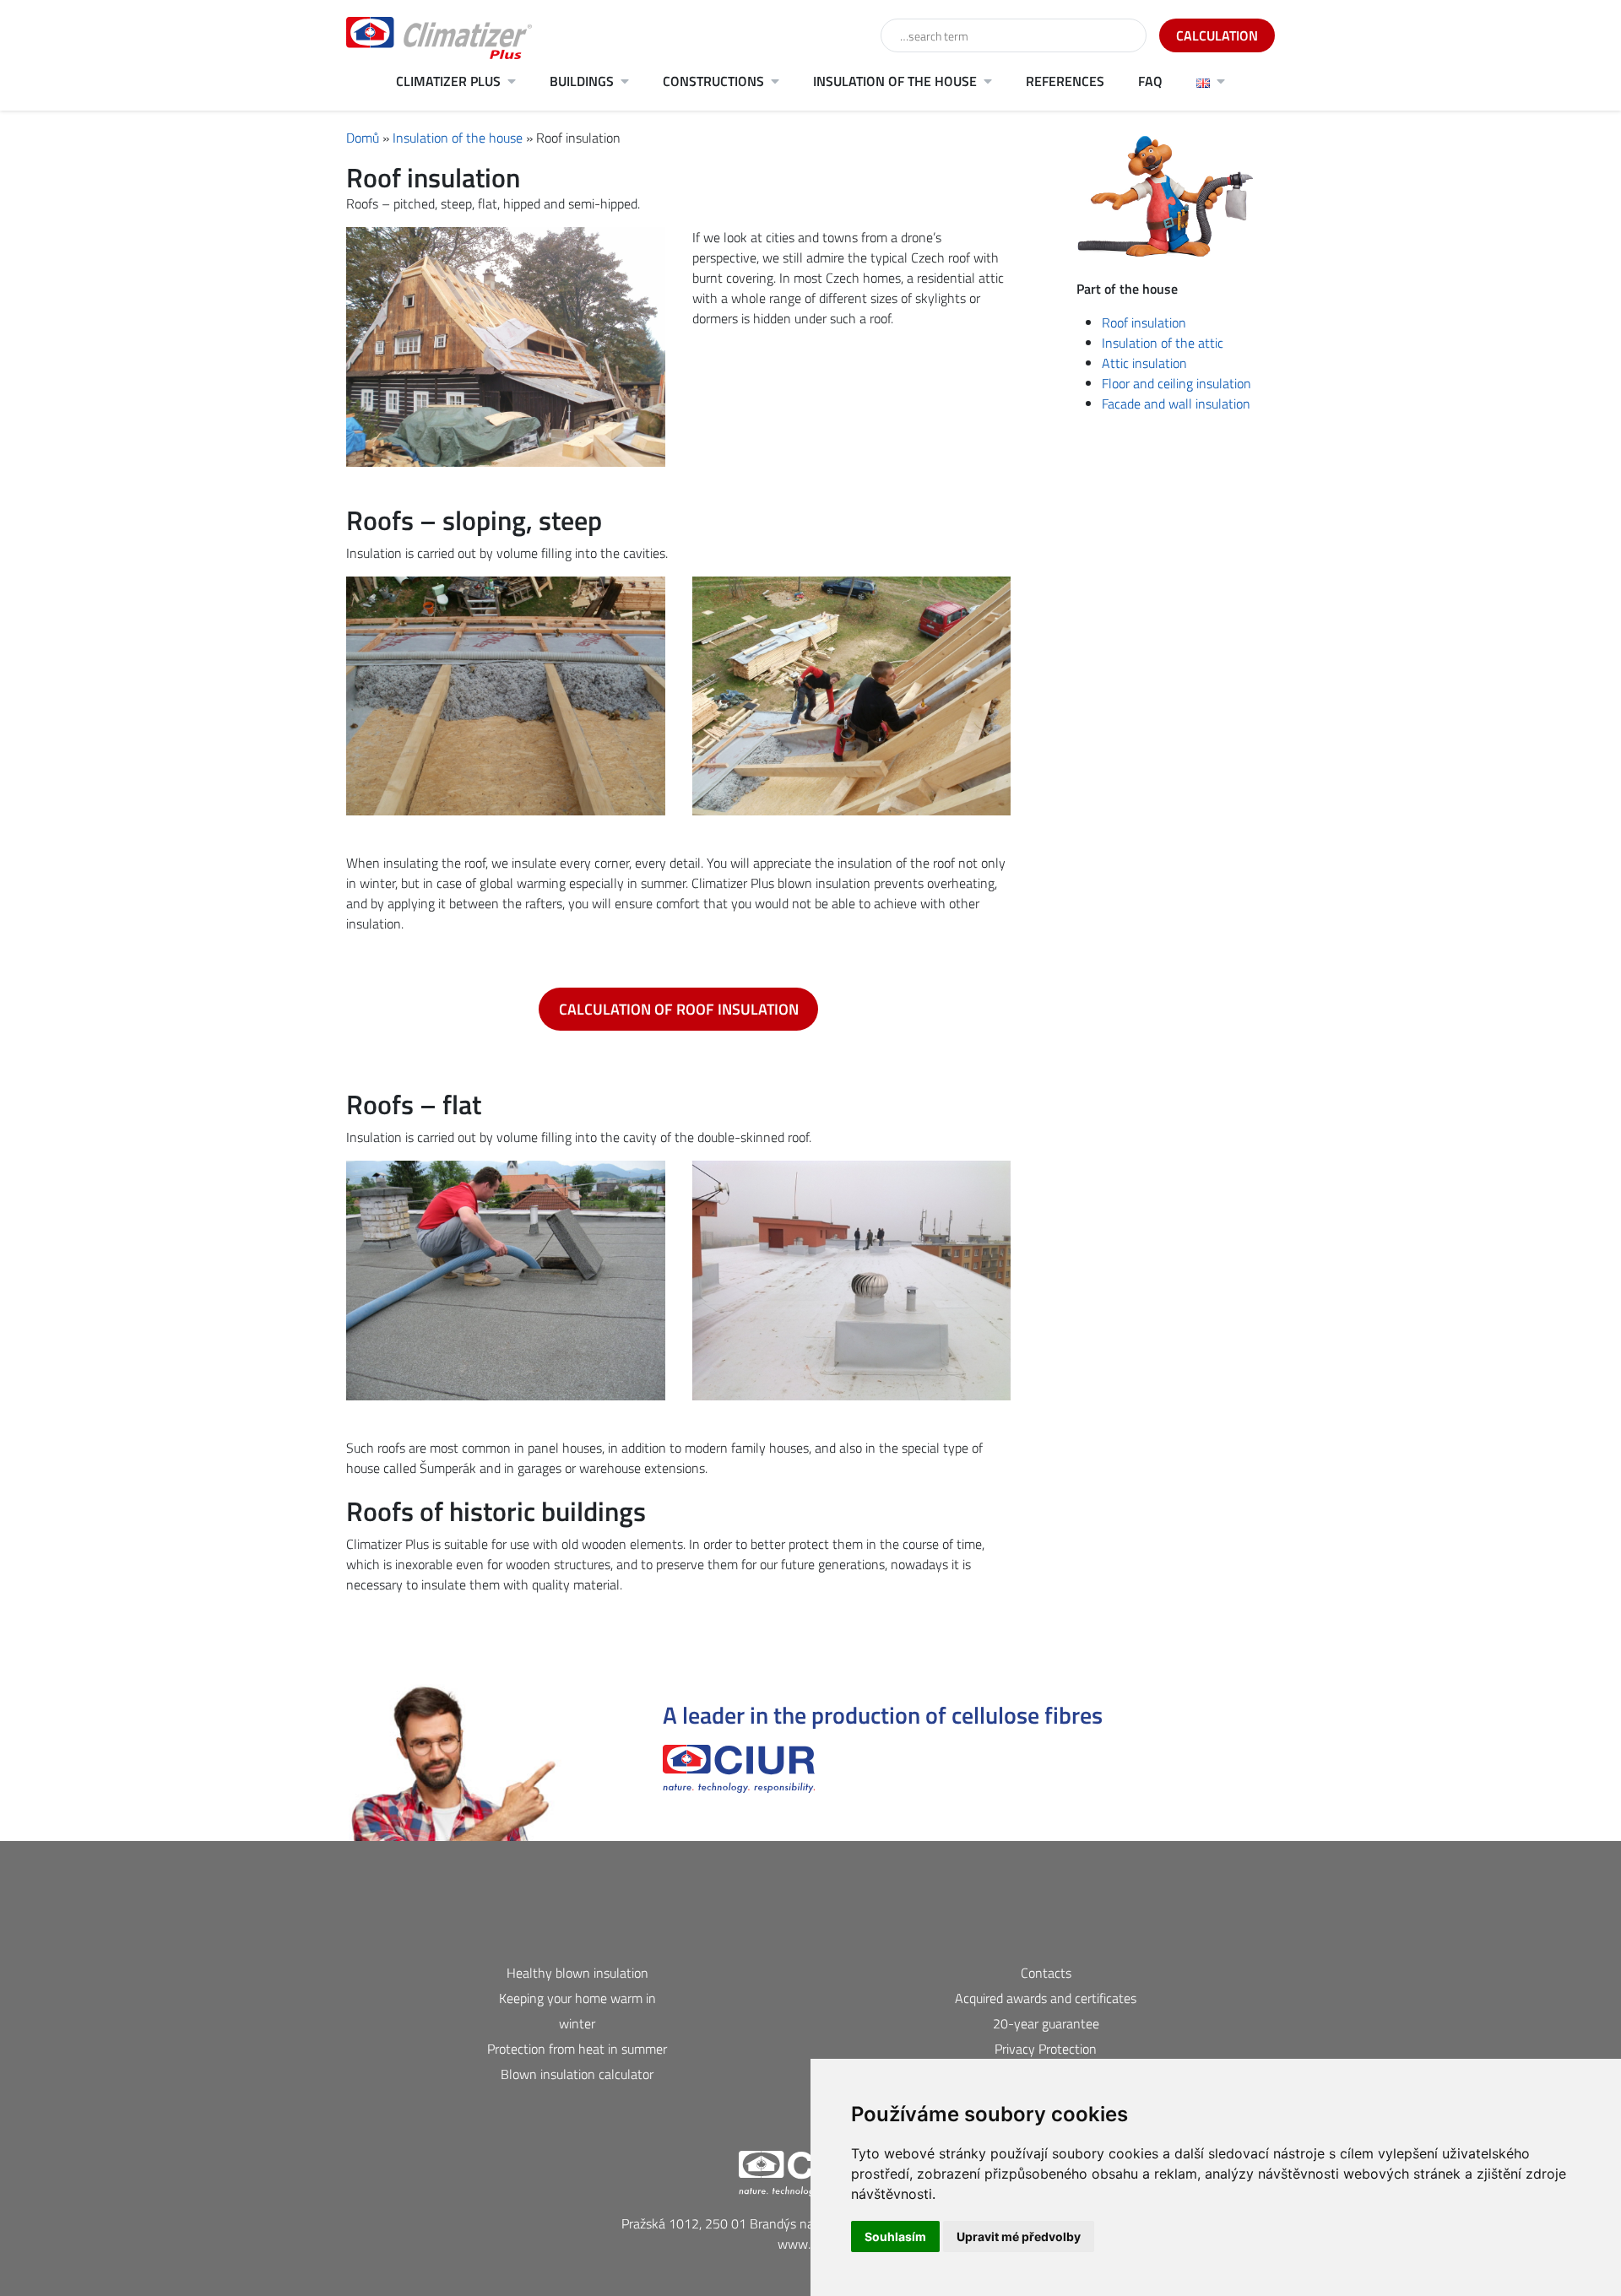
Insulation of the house (895, 81)
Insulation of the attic (1163, 343)
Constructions (713, 81)
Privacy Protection (1046, 2049)
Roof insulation (1144, 322)
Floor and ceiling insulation (1176, 383)
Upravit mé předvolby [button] (1019, 2236)
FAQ (1150, 81)
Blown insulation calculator (577, 2074)
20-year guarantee (1046, 2023)
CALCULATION (1217, 35)
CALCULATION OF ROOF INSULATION (679, 1009)
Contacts (1046, 1973)
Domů (363, 138)
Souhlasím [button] (895, 2236)
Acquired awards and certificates (1046, 1998)
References (1065, 81)
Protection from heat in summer (577, 2049)
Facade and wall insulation (1176, 403)
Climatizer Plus (448, 81)
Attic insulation (1144, 363)
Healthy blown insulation (577, 1973)
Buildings (582, 81)
